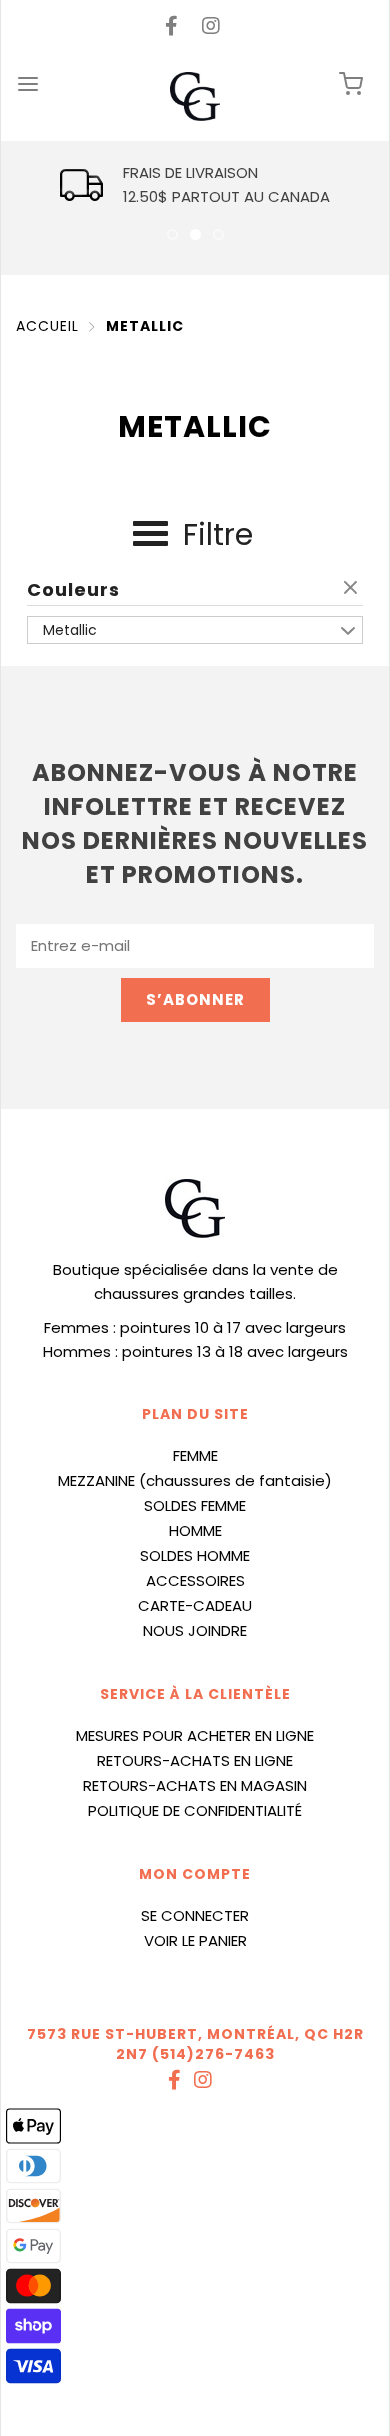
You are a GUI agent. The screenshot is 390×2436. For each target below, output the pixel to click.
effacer (353, 589)
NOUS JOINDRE (195, 1630)
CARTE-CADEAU (195, 1605)
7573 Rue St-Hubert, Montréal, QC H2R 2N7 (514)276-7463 (195, 2044)
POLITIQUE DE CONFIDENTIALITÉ (195, 1810)
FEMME (195, 1455)
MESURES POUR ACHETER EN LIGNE (195, 1735)
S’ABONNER (195, 999)
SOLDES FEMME (195, 1505)
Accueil (47, 326)
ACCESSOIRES (195, 1580)
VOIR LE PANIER (195, 1940)
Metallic (145, 326)
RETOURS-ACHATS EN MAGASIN (195, 1785)
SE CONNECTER (195, 1915)
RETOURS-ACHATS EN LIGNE (195, 1760)
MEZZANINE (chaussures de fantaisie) (195, 1480)
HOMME (195, 1530)
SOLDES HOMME (195, 1555)
